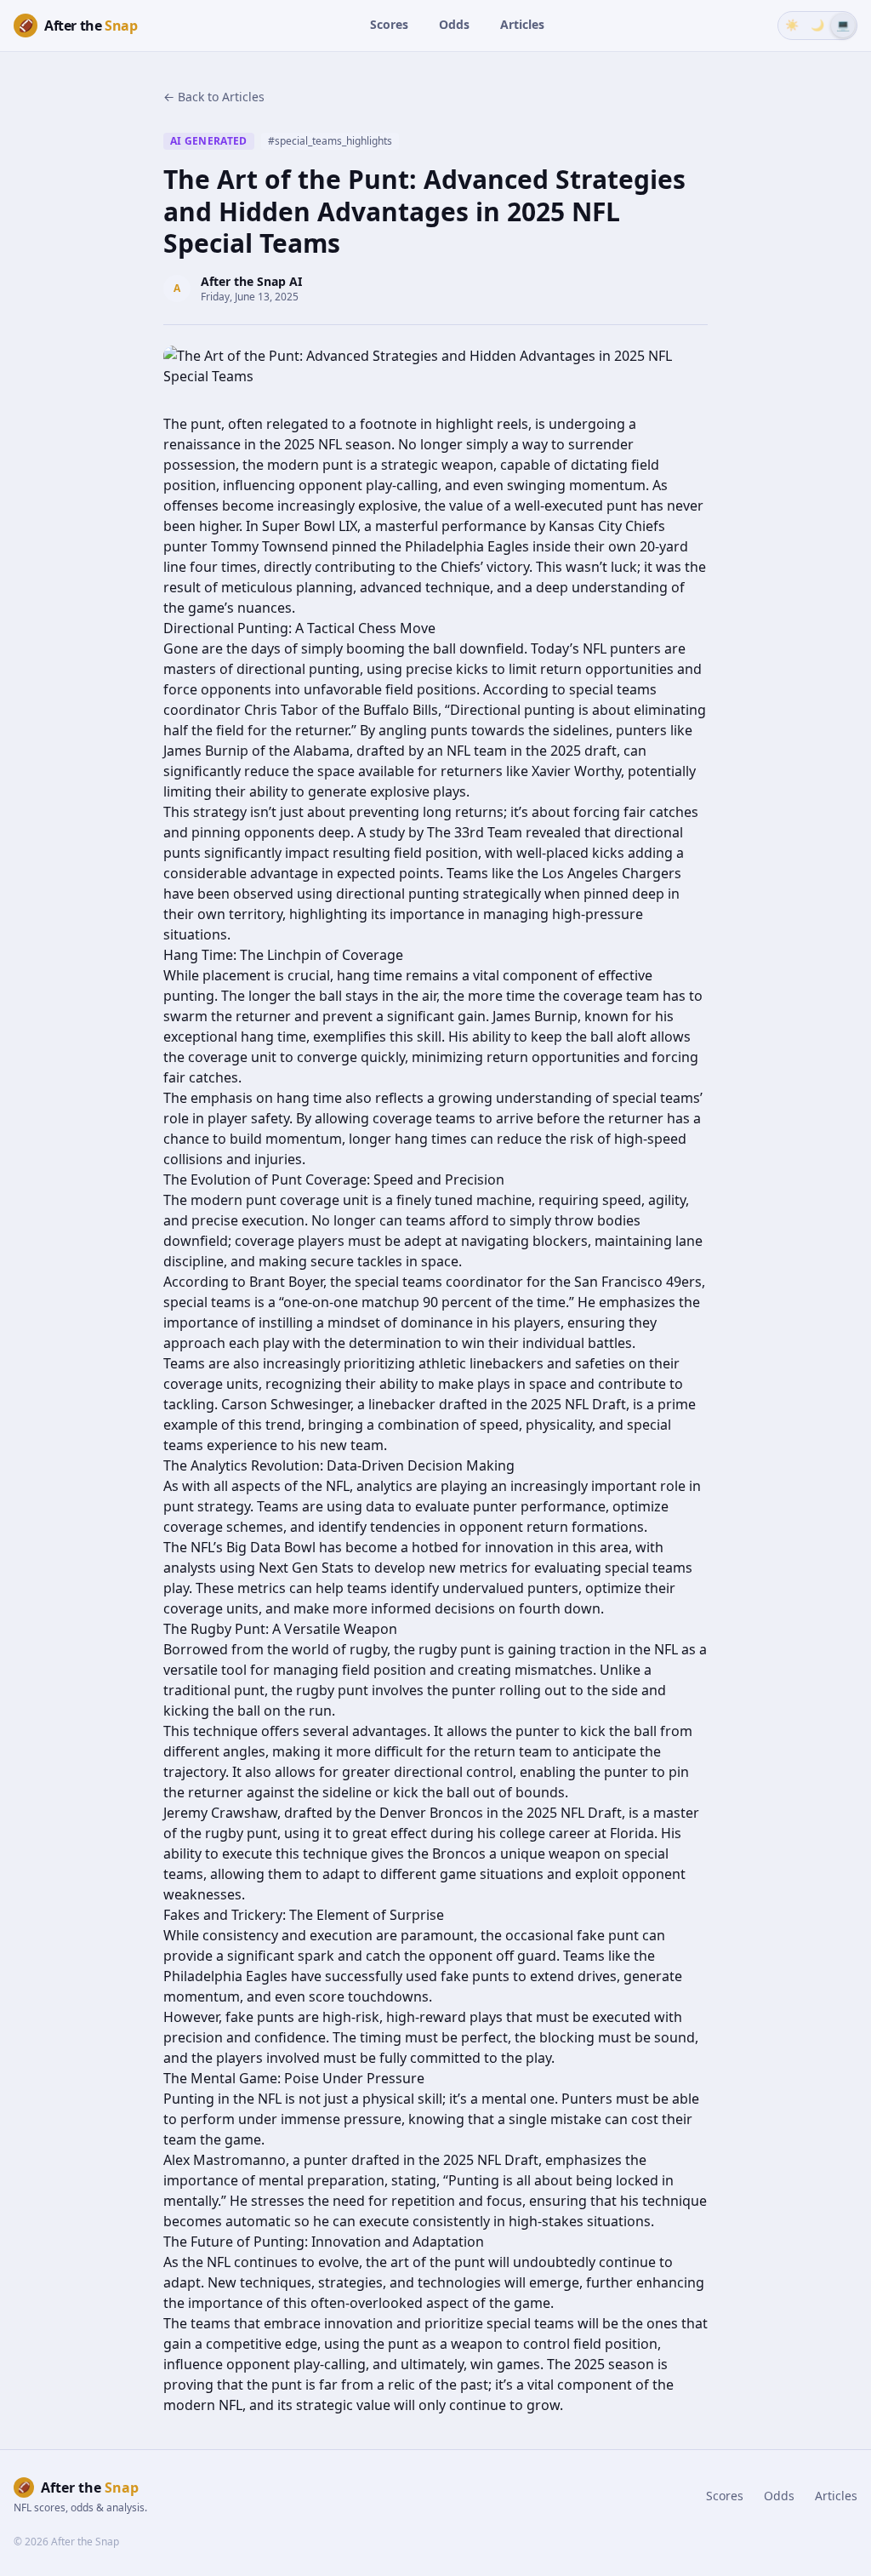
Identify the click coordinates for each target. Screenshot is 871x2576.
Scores (389, 24)
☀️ (792, 25)
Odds (454, 24)
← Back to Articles (214, 97)
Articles (522, 24)
